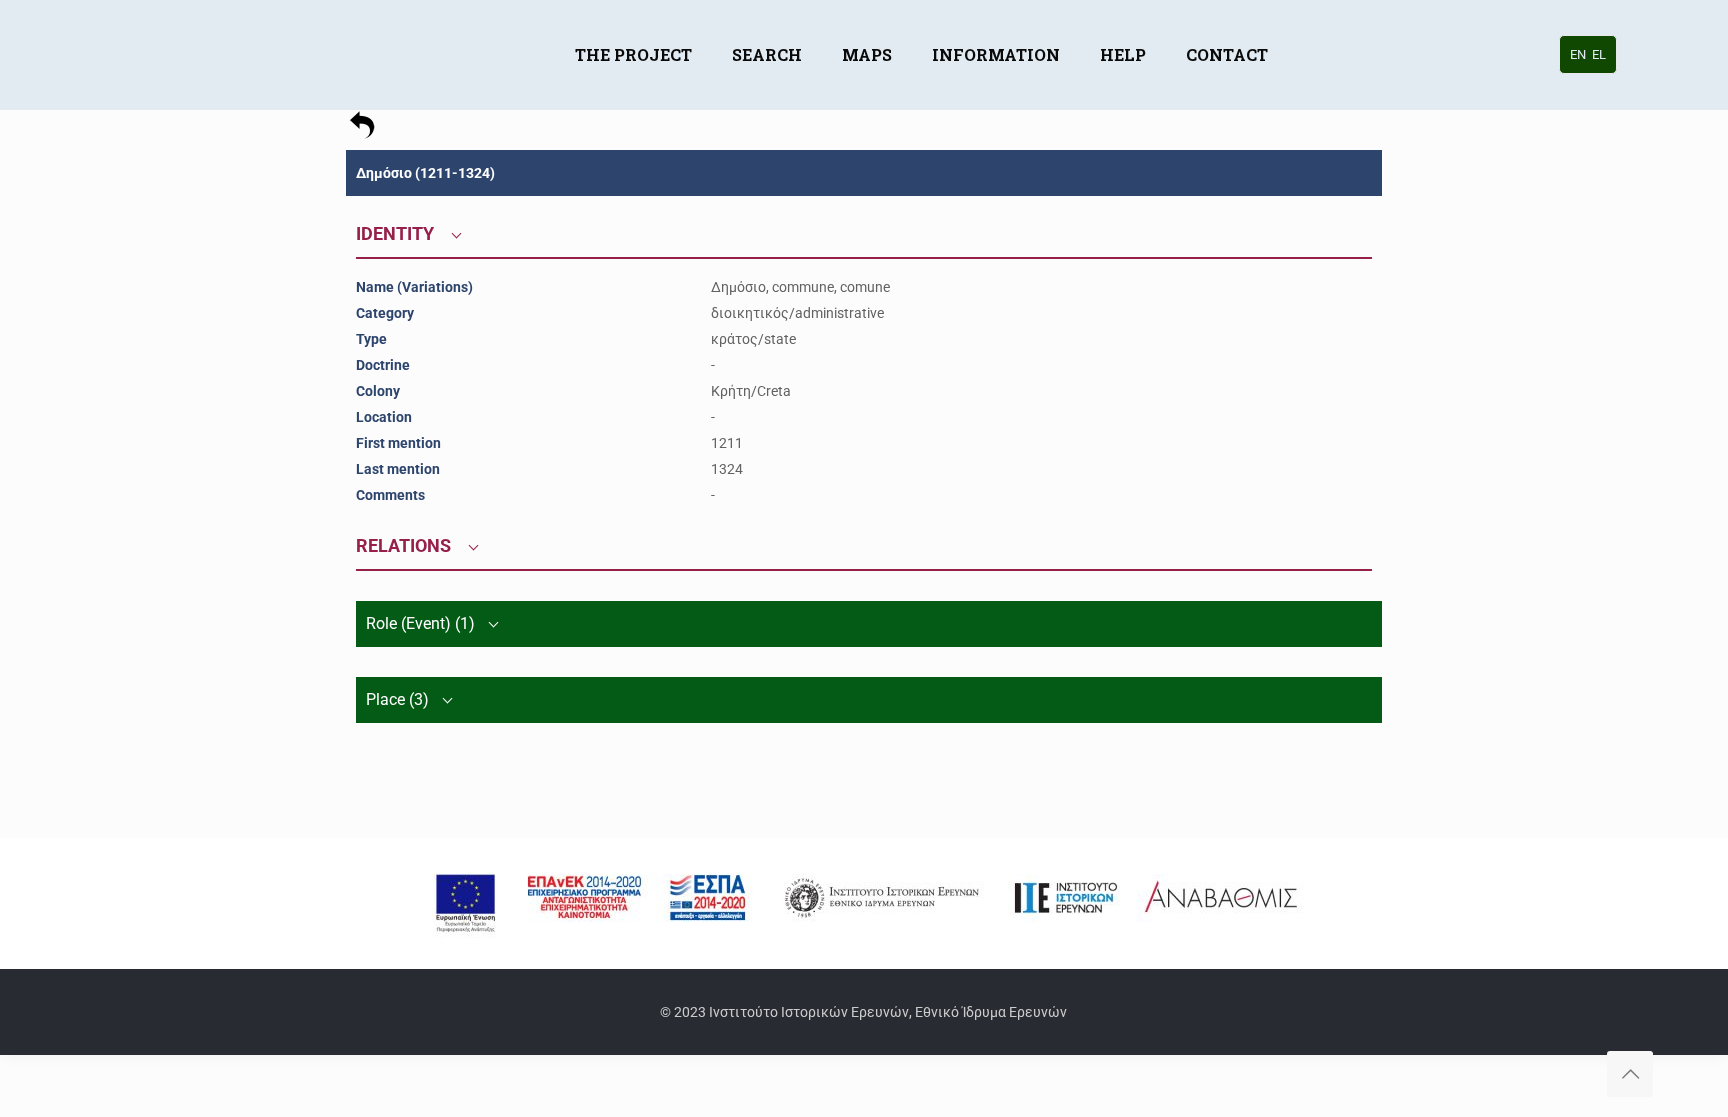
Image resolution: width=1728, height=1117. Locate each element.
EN (1578, 54)
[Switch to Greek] (1308, 25)
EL (1599, 54)
